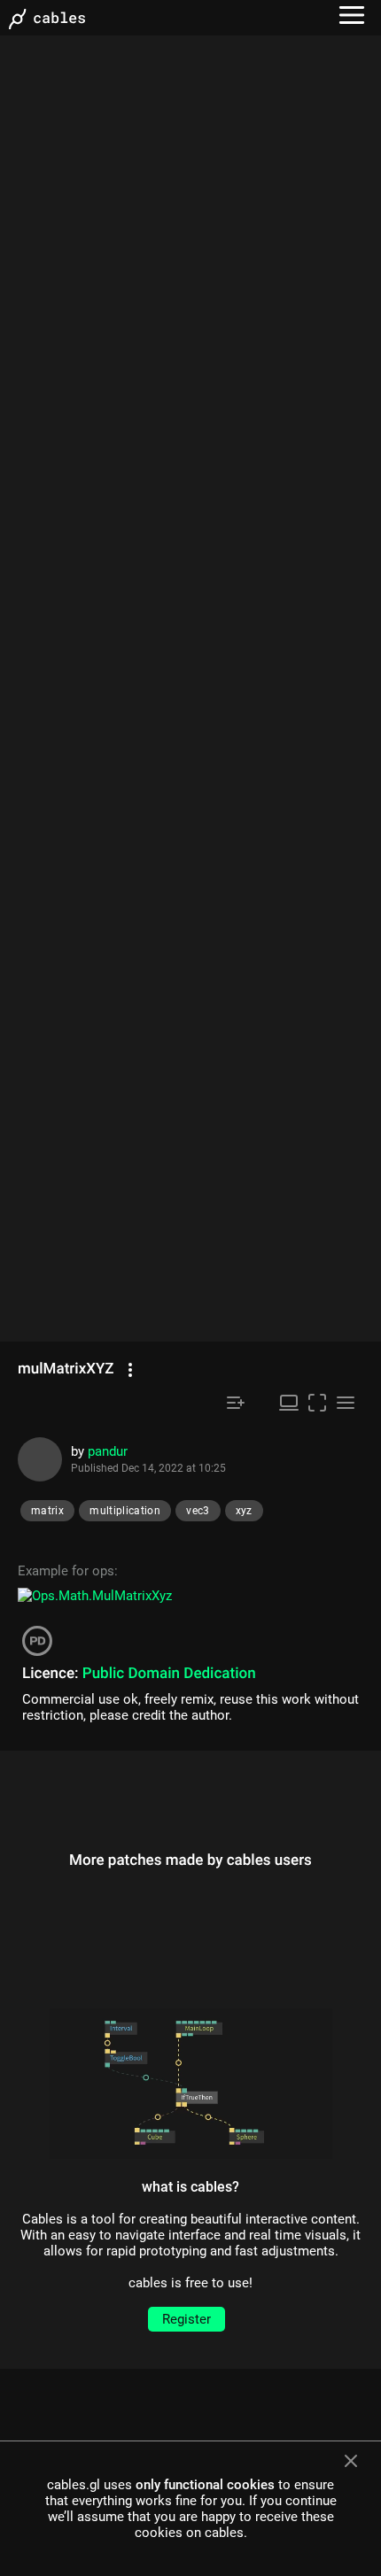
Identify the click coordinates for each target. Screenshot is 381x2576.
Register (187, 2319)
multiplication (125, 1511)
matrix (47, 1511)
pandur (108, 1451)
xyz (244, 1511)
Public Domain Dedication (169, 1674)
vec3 (198, 1511)
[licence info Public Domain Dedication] (39, 1648)
